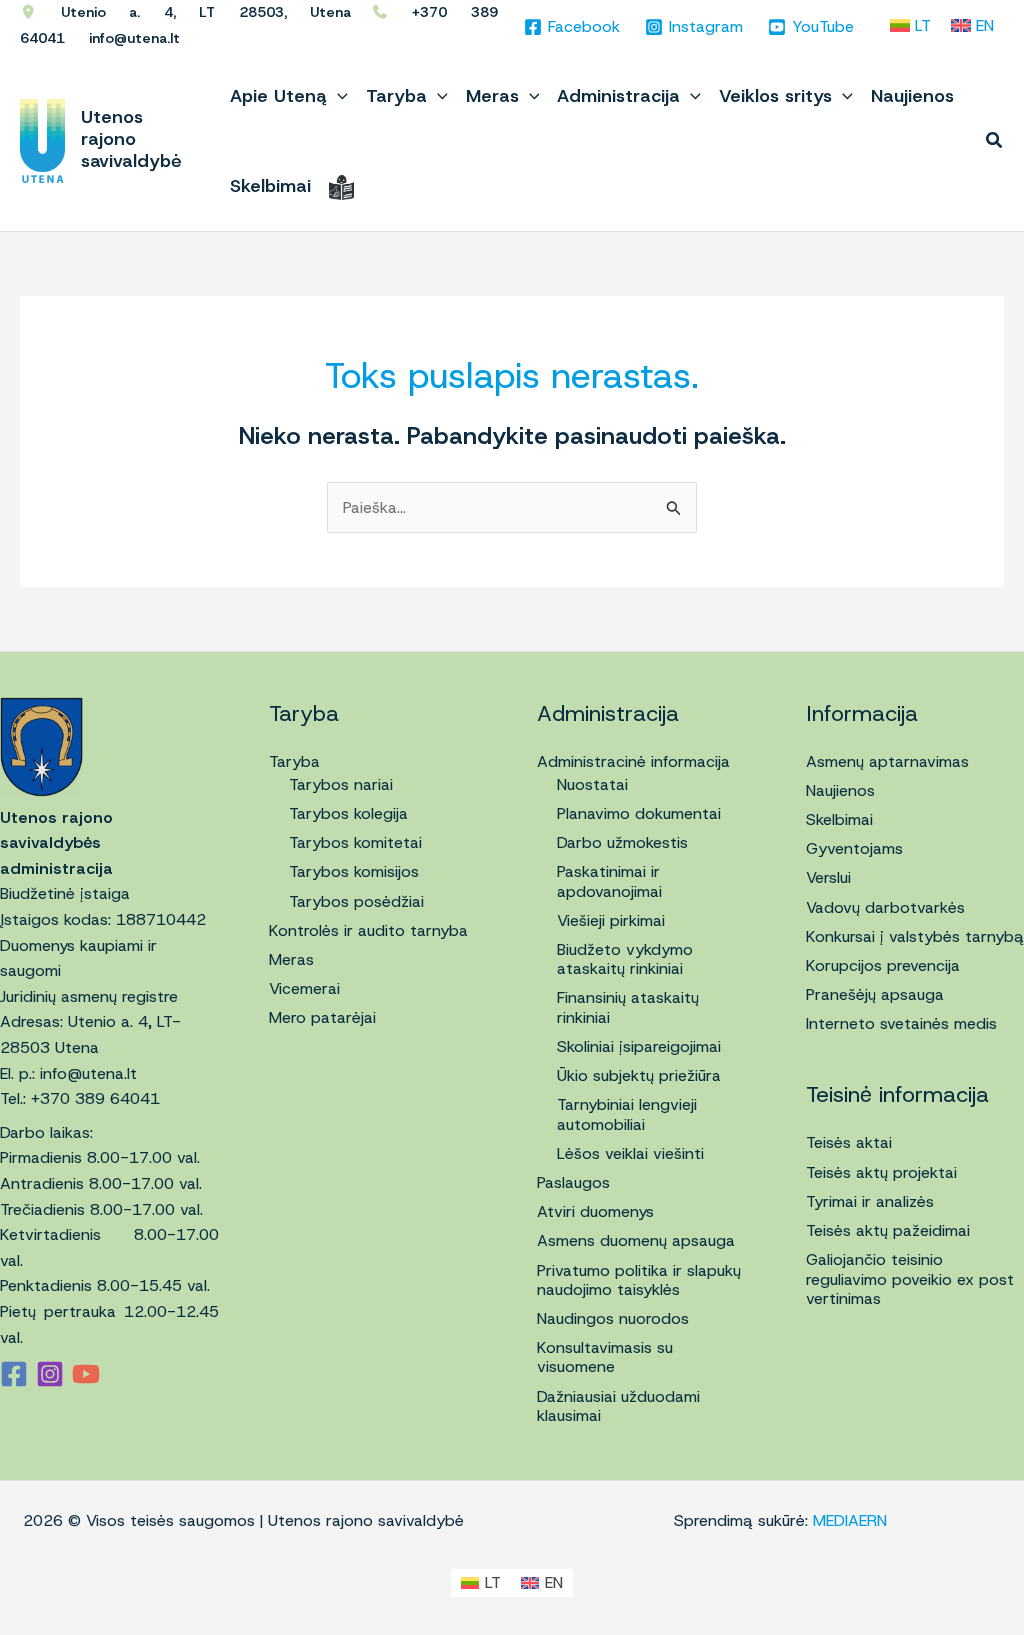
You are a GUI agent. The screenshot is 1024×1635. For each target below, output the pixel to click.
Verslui (828, 877)
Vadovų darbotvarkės (885, 907)
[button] (337, 96)
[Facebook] (14, 1374)
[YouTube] (86, 1374)
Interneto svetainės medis (901, 1023)
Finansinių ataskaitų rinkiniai (628, 1007)
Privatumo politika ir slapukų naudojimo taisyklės (639, 1280)
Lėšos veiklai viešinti (630, 1153)
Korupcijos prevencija (883, 965)
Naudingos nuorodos (613, 1318)
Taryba (294, 761)
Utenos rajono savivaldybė (131, 139)
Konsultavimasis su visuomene (605, 1357)
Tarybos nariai (341, 784)
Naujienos (840, 790)
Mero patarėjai (322, 1017)
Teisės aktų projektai (881, 1172)
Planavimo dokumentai (639, 813)
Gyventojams (854, 848)
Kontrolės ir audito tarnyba (368, 930)
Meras (291, 959)
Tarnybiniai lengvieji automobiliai (627, 1114)
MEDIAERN (850, 1520)
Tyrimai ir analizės (870, 1201)
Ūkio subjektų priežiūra (639, 1075)
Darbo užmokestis (622, 842)
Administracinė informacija (633, 761)
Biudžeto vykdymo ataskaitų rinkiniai (625, 959)
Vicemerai (304, 988)
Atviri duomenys (595, 1211)
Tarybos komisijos (354, 871)
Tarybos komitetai (355, 842)
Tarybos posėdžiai (356, 901)
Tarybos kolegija (348, 813)
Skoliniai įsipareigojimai (639, 1046)
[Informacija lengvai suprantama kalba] (341, 186)
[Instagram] (50, 1374)
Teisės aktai (849, 1142)
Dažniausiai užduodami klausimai (618, 1406)
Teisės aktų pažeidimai (888, 1230)
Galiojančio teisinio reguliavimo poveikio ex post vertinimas (910, 1278)
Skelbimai (839, 819)
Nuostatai (592, 784)
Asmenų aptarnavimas (887, 761)
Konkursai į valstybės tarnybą (915, 936)
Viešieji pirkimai (611, 920)
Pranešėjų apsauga (875, 994)
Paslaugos (573, 1182)
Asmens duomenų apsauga (636, 1240)
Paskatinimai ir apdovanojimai (609, 881)
